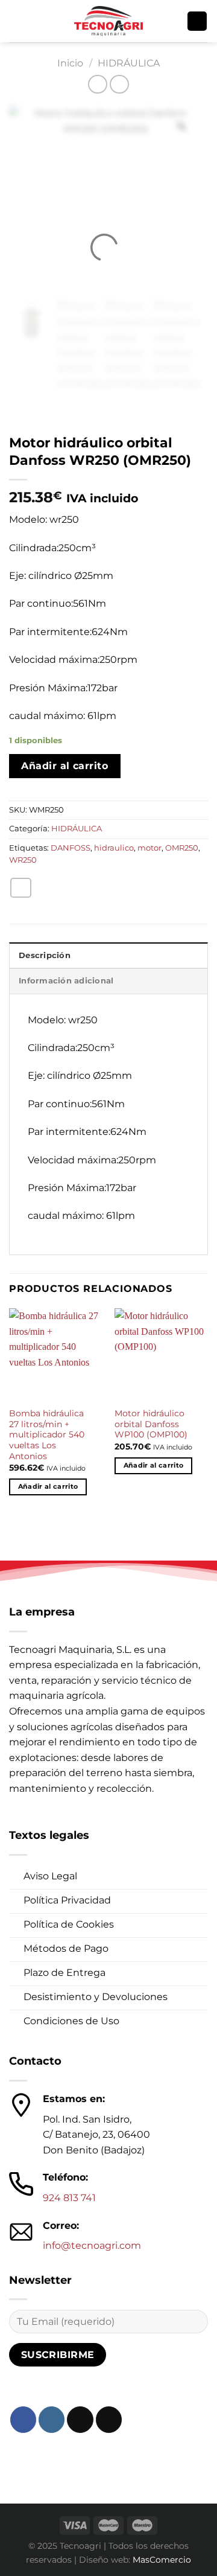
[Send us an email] (109, 2419)
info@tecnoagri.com (92, 2245)
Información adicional (66, 981)
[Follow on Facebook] (23, 2419)
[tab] (108, 955)
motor (149, 848)
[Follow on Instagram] (52, 2419)
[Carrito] (197, 21)
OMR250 (182, 848)
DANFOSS (71, 848)
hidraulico (114, 848)
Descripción (45, 955)
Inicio (70, 63)
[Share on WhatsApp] (21, 888)
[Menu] (16, 21)
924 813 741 (69, 2198)
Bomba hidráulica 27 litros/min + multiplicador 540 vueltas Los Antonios (47, 1435)
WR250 (23, 860)
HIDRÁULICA (129, 63)
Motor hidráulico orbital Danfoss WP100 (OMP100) (151, 1424)
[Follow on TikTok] (80, 2419)
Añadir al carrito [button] (48, 1486)
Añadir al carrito (64, 766)
